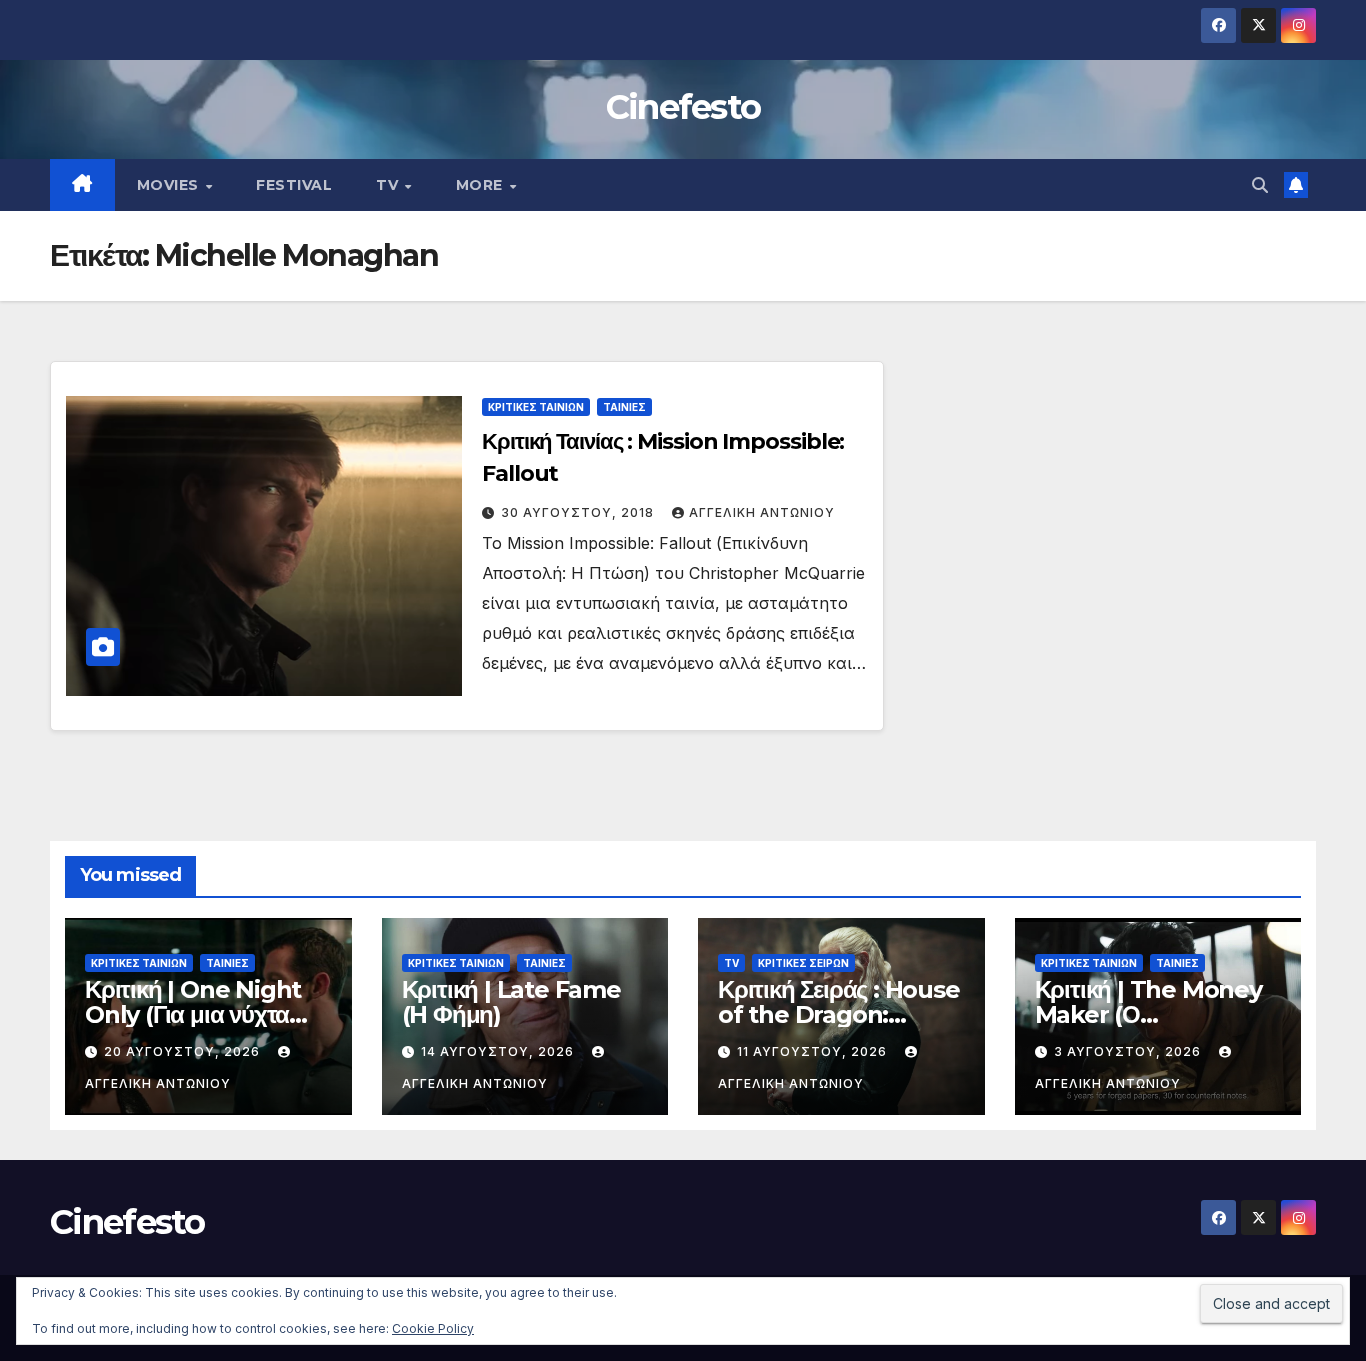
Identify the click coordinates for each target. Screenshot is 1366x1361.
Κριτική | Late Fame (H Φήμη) (511, 1002)
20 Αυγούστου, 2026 (184, 1051)
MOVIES (170, 185)
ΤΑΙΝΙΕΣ (624, 407)
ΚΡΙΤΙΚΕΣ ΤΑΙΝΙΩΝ (536, 407)
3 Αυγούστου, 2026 (1129, 1051)
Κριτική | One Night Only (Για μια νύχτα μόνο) (193, 1014)
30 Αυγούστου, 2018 (579, 512)
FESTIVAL (294, 185)
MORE (482, 185)
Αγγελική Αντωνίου (762, 512)
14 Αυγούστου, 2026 (499, 1051)
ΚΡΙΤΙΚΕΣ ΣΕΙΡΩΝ (803, 963)
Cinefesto (683, 107)
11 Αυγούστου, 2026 (814, 1051)
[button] (1260, 185)
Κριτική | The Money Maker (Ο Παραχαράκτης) (1148, 1014)
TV (389, 185)
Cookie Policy (433, 1328)
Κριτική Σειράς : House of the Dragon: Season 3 (839, 1014)
